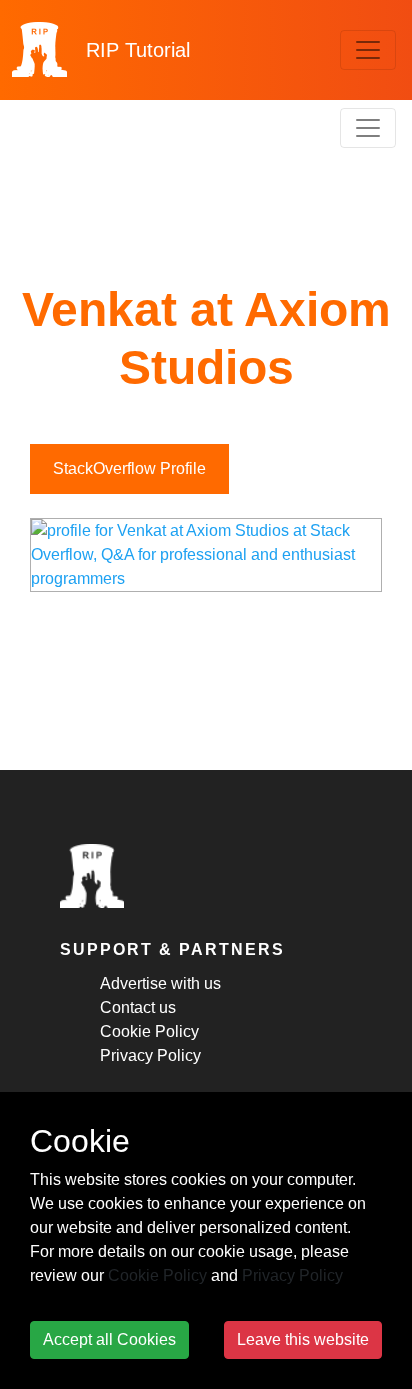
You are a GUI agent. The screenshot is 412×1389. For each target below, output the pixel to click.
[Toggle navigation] (368, 50)
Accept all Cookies (109, 1339)
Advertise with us (160, 983)
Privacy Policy (150, 1055)
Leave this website (303, 1339)
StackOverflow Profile (129, 468)
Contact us (138, 1007)
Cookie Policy (149, 1031)
